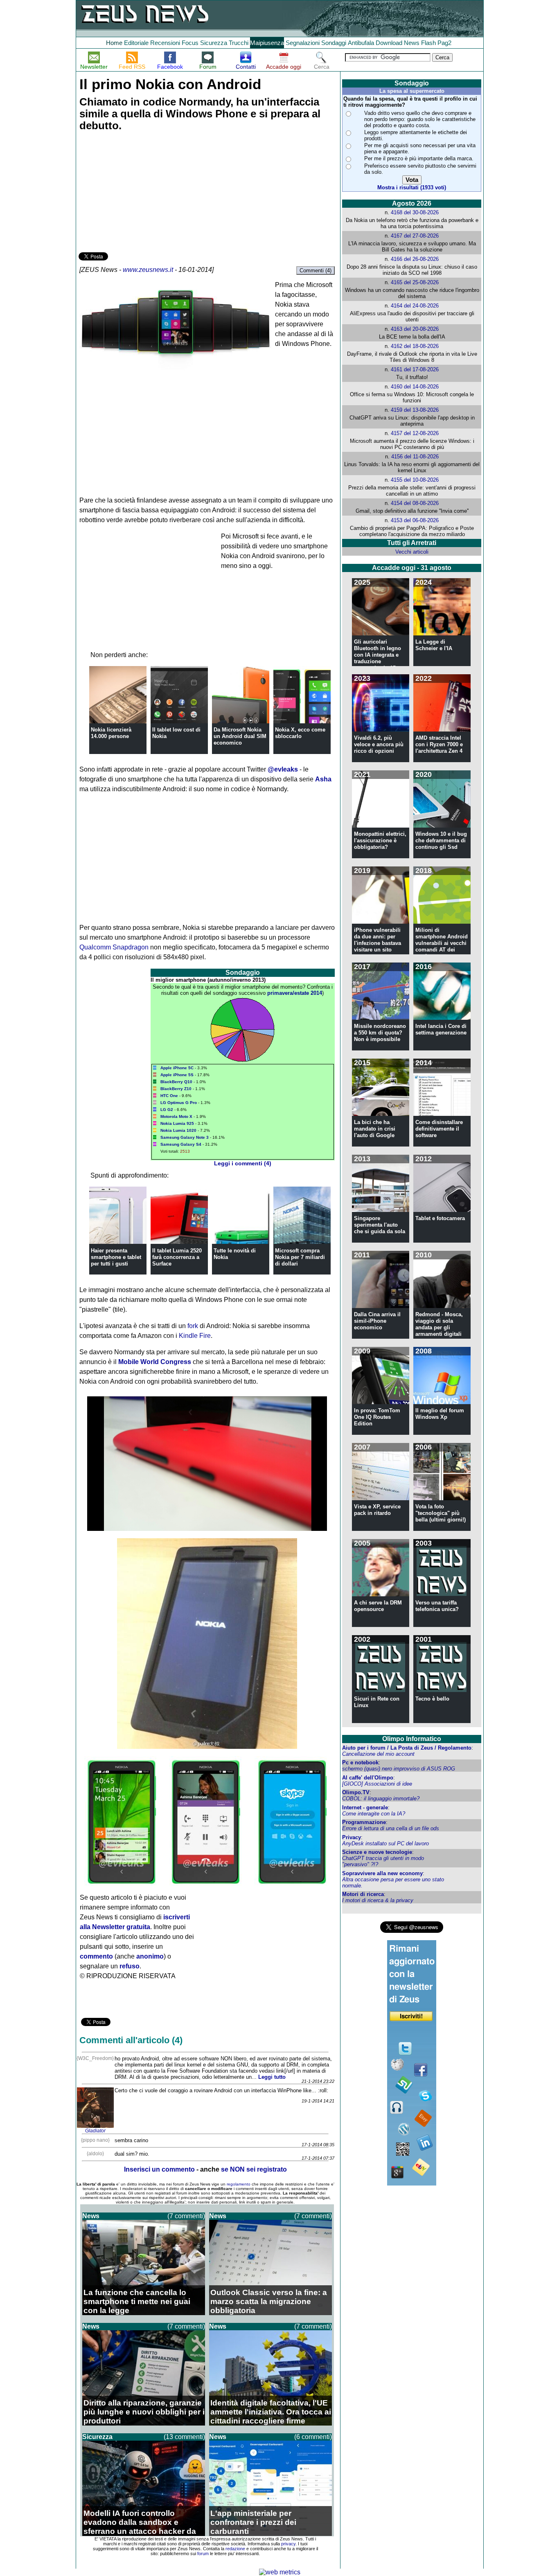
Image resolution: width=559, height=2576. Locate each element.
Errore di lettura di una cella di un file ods (391, 1828)
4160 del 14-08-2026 (415, 387)
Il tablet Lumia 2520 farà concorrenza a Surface (177, 1257)
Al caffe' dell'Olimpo (368, 1778)
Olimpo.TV (356, 1792)
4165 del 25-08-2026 (415, 282)
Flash (428, 43)
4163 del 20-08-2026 (415, 329)
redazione (235, 2549)
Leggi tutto (272, 2077)
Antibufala (361, 43)
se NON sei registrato (254, 2169)
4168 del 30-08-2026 (415, 212)
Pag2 (444, 43)
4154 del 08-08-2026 (415, 503)
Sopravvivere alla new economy (382, 1873)
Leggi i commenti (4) (243, 1163)
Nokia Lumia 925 (177, 1123)
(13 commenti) (184, 2437)
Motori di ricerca (363, 1894)
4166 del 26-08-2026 (415, 259)
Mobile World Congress (155, 1362)
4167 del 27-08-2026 (415, 236)
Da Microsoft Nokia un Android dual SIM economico (240, 736)
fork (193, 1326)
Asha (323, 779)
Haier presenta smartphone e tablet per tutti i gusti (116, 1257)
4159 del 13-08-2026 (415, 410)
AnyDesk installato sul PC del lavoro (385, 1843)
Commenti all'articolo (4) (131, 2040)
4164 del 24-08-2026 (415, 306)
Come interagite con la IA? (374, 1814)
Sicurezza (214, 43)
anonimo (150, 1956)
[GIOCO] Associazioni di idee (377, 1784)
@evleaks (283, 769)
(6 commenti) (313, 2437)
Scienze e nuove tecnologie (377, 1852)
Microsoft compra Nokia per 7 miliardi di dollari (300, 1257)
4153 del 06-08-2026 (415, 520)
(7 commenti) (186, 2216)
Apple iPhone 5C (177, 1068)
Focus (190, 43)
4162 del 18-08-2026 (415, 346)
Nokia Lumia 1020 (178, 1130)
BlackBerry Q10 (176, 1082)
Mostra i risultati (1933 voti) (412, 187)
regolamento (239, 2184)
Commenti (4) (316, 270)
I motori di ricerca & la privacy (378, 1900)
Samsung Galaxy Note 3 (185, 1137)
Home (114, 43)
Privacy (352, 1837)
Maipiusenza (267, 43)
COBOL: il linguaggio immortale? (381, 1798)
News (412, 43)
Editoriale (136, 43)
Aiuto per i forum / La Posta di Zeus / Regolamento (407, 1748)
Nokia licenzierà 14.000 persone (111, 733)
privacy (288, 2544)
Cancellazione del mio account (378, 1754)
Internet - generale (365, 1807)
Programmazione (364, 1822)
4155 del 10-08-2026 (415, 480)
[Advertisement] (140, 193)
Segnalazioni (303, 43)
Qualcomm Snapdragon (114, 947)
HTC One (169, 1096)
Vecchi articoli (412, 552)
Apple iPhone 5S (177, 1075)
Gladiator (95, 2131)
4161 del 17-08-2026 (415, 369)
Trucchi (239, 43)
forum (203, 2554)
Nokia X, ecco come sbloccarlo (300, 733)
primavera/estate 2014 (295, 993)
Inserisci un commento (159, 2169)
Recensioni (165, 43)
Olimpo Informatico (412, 1739)
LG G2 (167, 1110)
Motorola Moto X (176, 1116)
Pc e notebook (360, 1763)
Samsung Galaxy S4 (181, 1144)
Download (389, 43)
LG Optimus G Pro (179, 1103)
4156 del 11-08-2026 (415, 457)
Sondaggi (334, 43)
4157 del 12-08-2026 (415, 433)
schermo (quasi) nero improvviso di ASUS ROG (399, 1769)
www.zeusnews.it (148, 270)
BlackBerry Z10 (176, 1089)
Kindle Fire (195, 1336)
